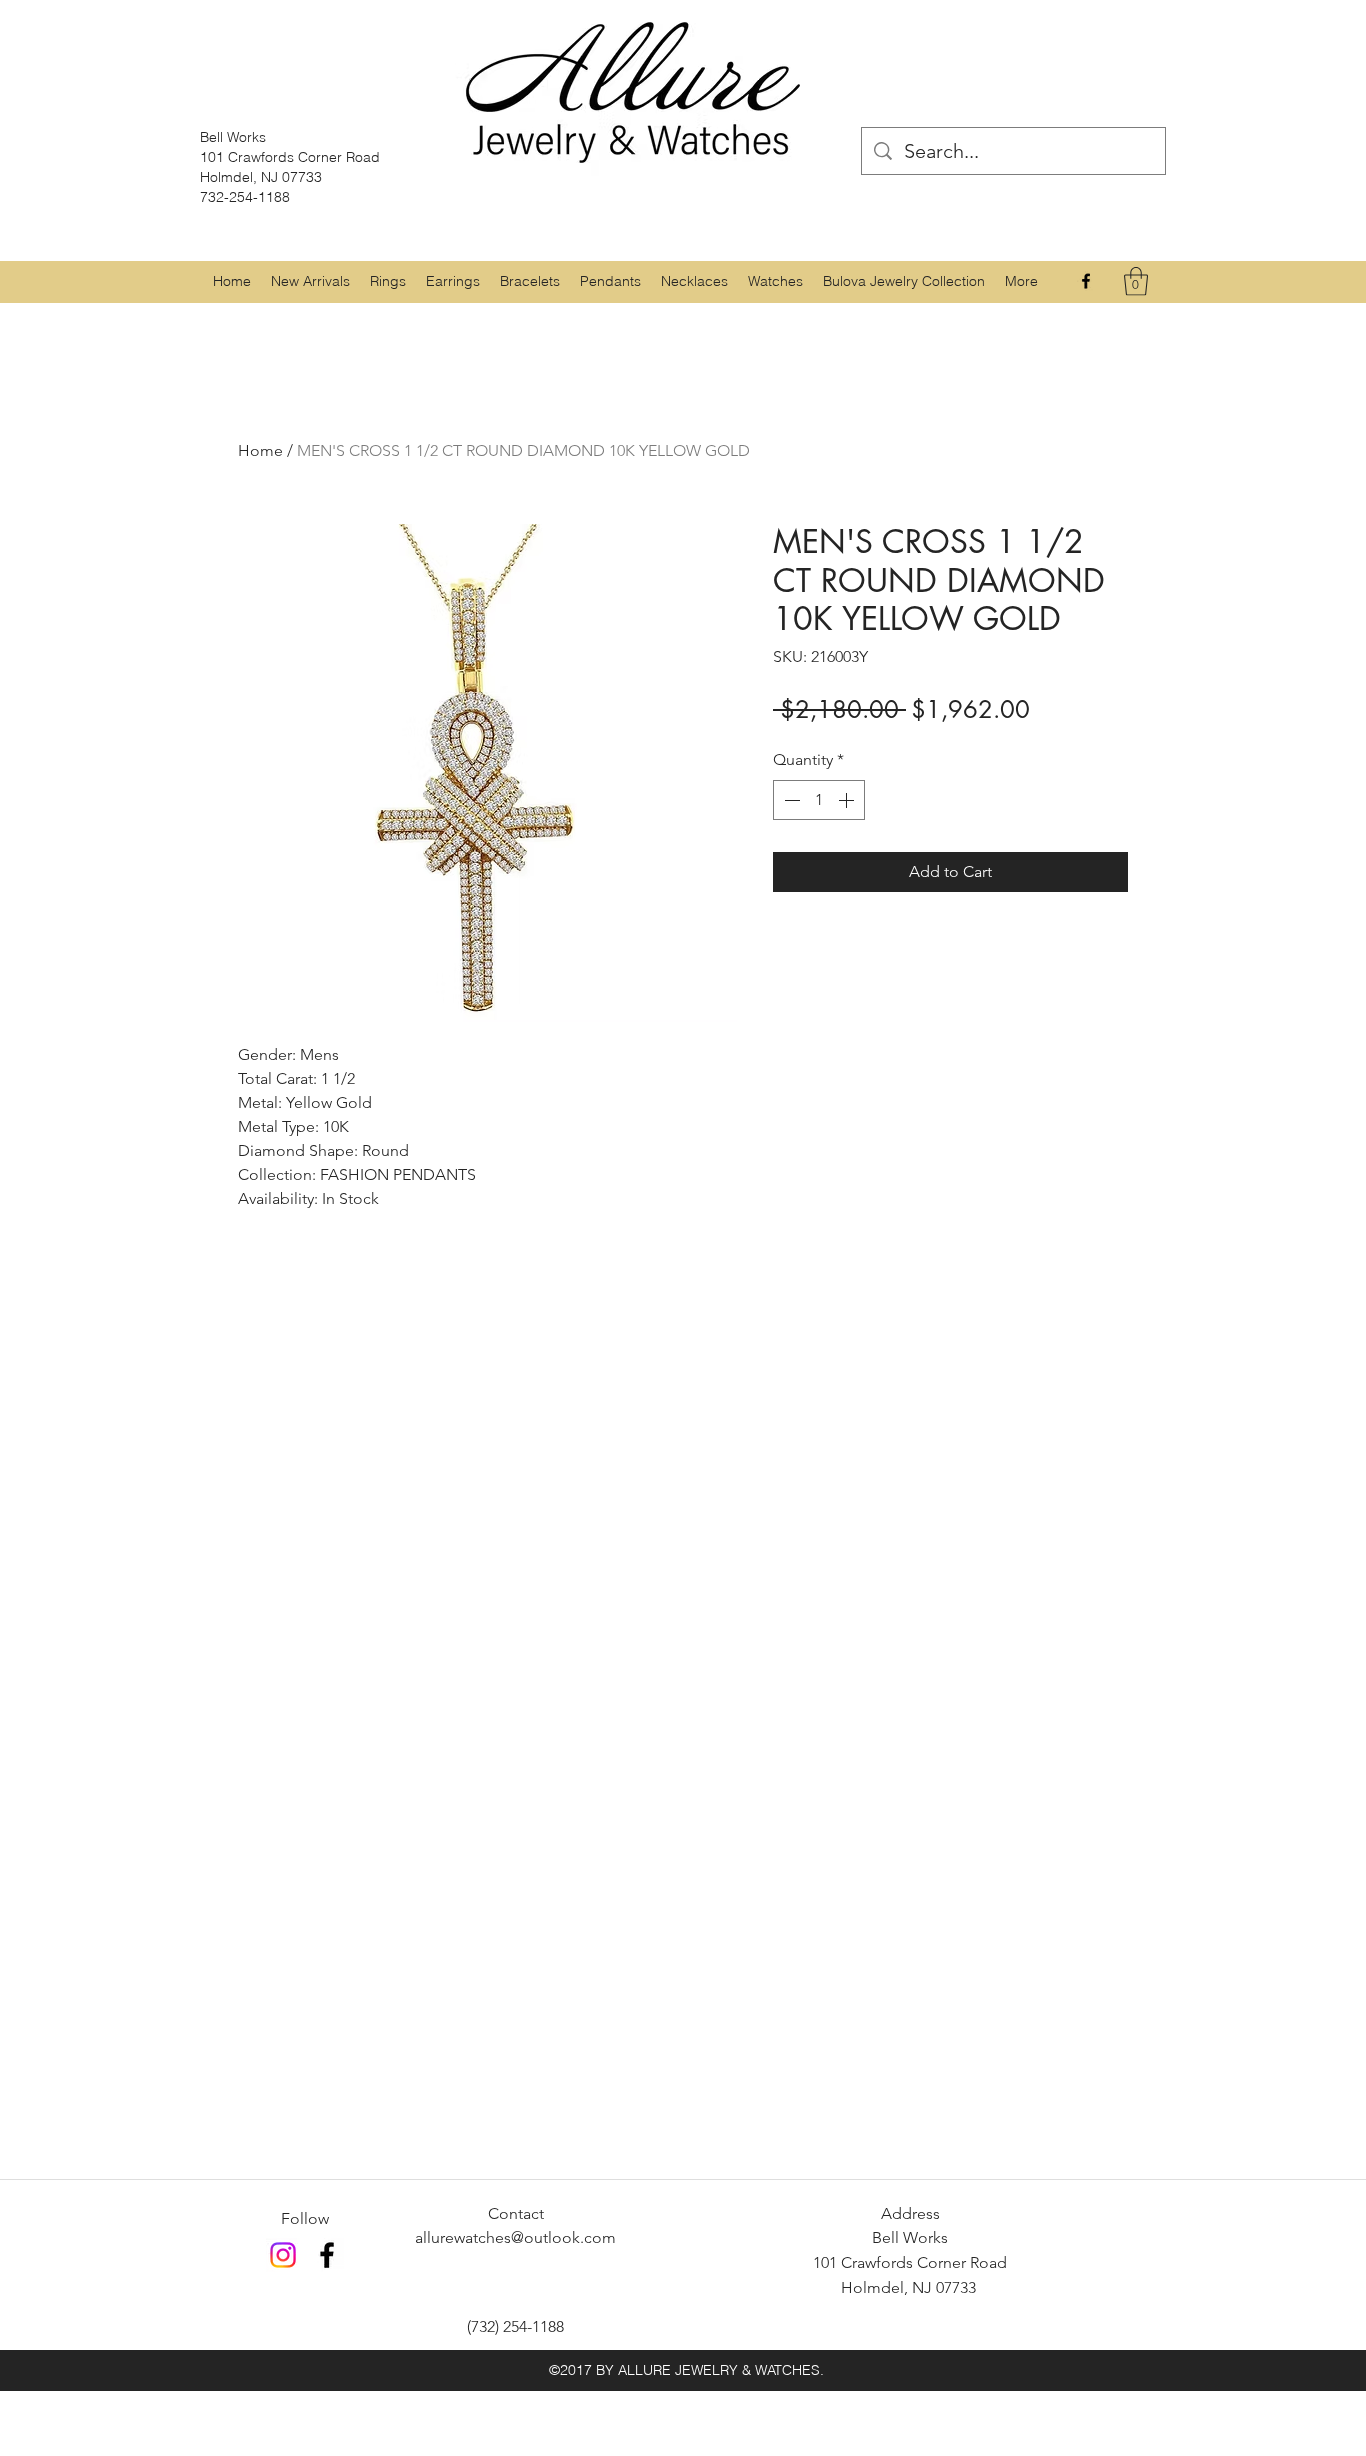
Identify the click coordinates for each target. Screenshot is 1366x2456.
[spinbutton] (819, 800)
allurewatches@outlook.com (515, 2237)
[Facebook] (1086, 281)
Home (260, 450)
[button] (388, 281)
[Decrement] (790, 800)
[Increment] (848, 800)
